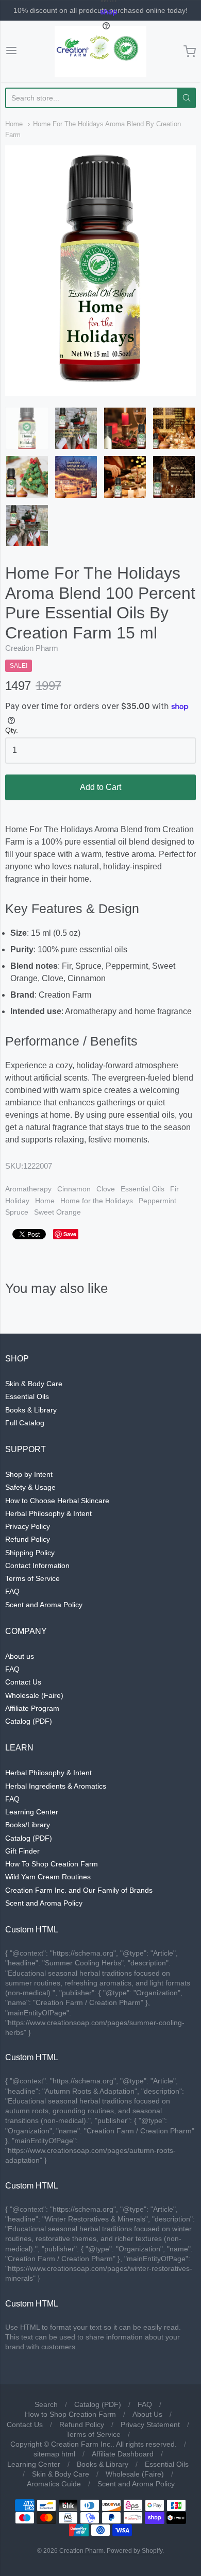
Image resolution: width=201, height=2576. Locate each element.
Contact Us (23, 1682)
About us (20, 1656)
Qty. (12, 730)
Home (14, 124)
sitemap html (54, 2454)
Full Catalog (25, 1423)
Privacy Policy (28, 1526)
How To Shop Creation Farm (52, 1864)
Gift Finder (22, 1851)
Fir (174, 1189)
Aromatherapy (28, 1189)
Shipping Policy (30, 1553)
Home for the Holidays (97, 1201)
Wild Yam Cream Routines (48, 1877)
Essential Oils (143, 1189)
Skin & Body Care (34, 1384)
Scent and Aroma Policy (44, 1605)
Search (46, 2404)
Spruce (17, 1212)
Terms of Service (32, 1578)
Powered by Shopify (135, 2551)
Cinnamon (74, 1189)
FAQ (12, 1591)
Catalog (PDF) (29, 1721)
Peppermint (157, 1201)
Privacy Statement (150, 2425)
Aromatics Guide (54, 2484)
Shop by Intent (29, 1474)
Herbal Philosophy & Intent (48, 1513)
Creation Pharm (32, 648)
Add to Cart (100, 787)
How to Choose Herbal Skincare (57, 1501)
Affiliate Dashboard (123, 2454)
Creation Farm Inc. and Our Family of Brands (79, 1890)
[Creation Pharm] (100, 52)
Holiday (17, 1201)
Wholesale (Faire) (34, 1695)
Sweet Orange (57, 1212)
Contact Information (37, 1565)
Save (70, 1234)
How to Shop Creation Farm (70, 2414)
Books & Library (31, 1410)
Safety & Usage (30, 1487)
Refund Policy (28, 1539)
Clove (106, 1189)
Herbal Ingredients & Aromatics (56, 1786)
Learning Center (32, 1812)
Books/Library (28, 1825)
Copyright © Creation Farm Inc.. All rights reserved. (94, 2444)
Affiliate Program (32, 1708)
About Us (147, 2414)
